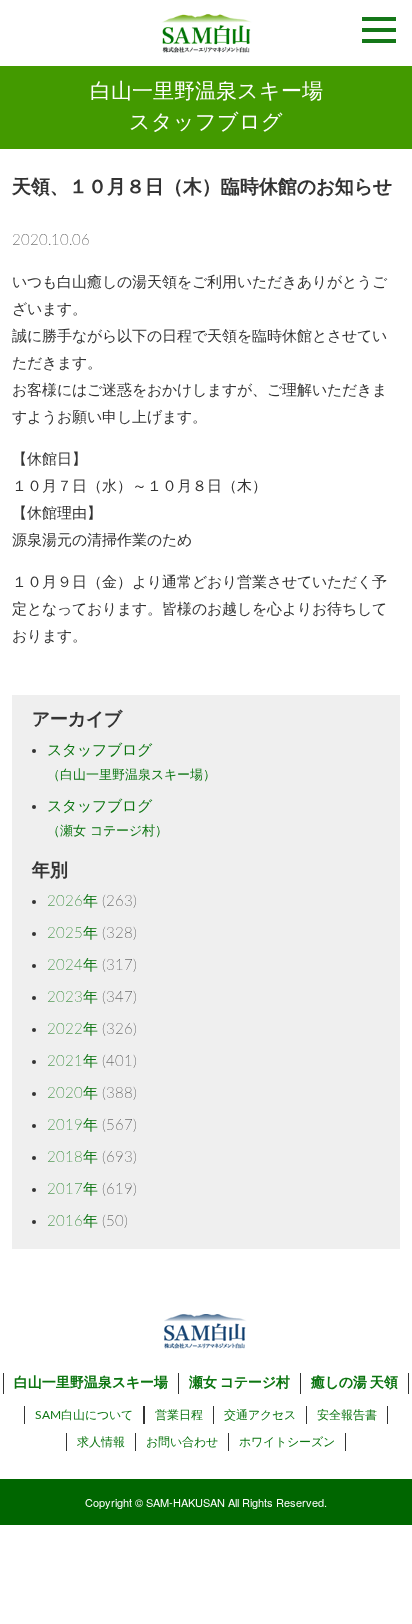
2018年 (72, 1157)
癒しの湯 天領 (354, 1383)
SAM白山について (84, 1415)
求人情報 (101, 1442)
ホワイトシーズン (287, 1442)
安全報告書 (347, 1415)
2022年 (72, 1029)
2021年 (72, 1061)
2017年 (72, 1189)
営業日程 (179, 1415)
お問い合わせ (182, 1442)
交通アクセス (260, 1415)
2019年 (72, 1125)
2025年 (72, 933)
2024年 (72, 965)
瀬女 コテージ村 (239, 1383)
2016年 (72, 1221)
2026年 (72, 901)
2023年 (72, 997)
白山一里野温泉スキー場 (91, 1383)
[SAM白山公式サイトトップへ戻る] (206, 33)
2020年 (72, 1093)
